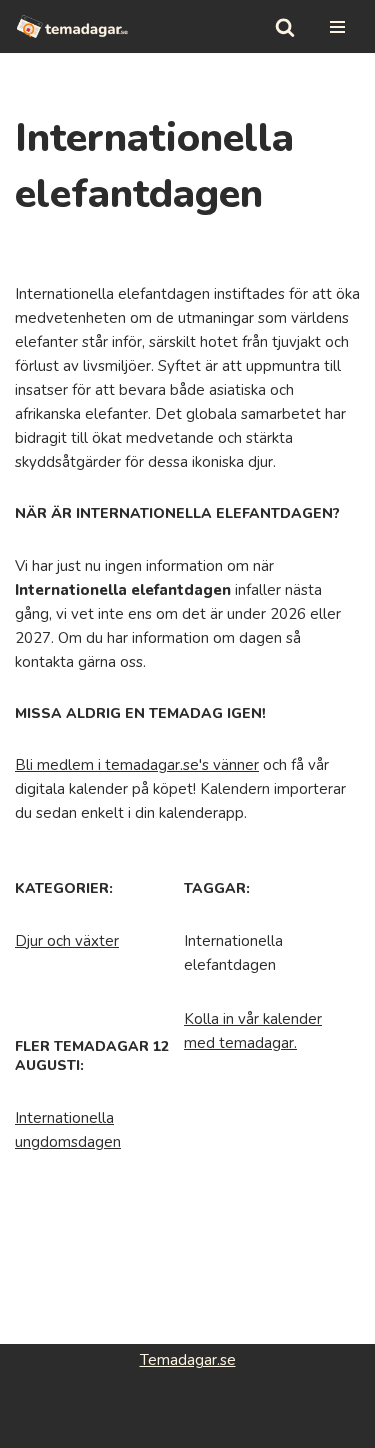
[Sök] (285, 27)
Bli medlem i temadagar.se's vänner (137, 765)
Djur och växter (67, 941)
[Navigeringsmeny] (337, 27)
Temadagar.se (188, 1360)
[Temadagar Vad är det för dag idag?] (72, 26)
